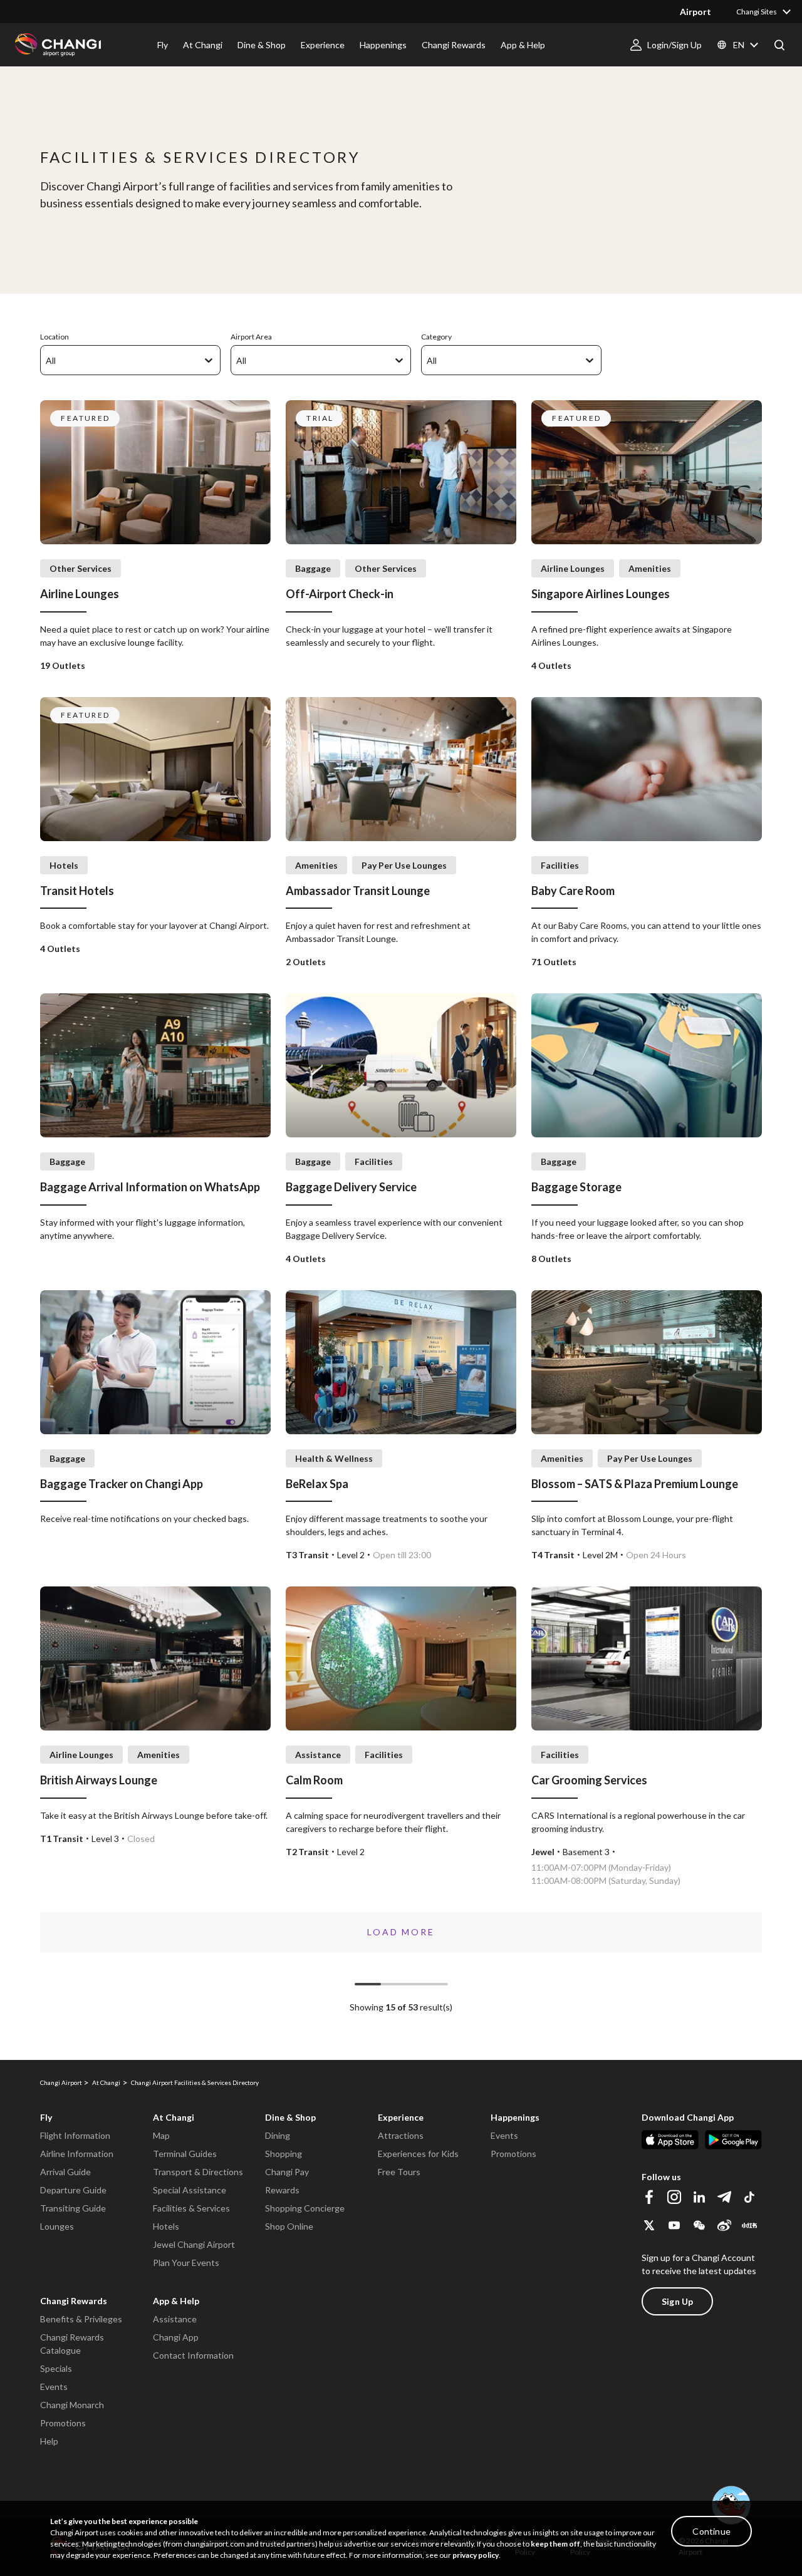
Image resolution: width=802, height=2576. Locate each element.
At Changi (174, 2117)
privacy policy (476, 2555)
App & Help (176, 2301)
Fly (46, 2117)
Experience (401, 2117)
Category (436, 337)
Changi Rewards (74, 2301)
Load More (401, 1932)
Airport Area (251, 337)
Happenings (515, 2117)
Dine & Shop (290, 2117)
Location (55, 337)
